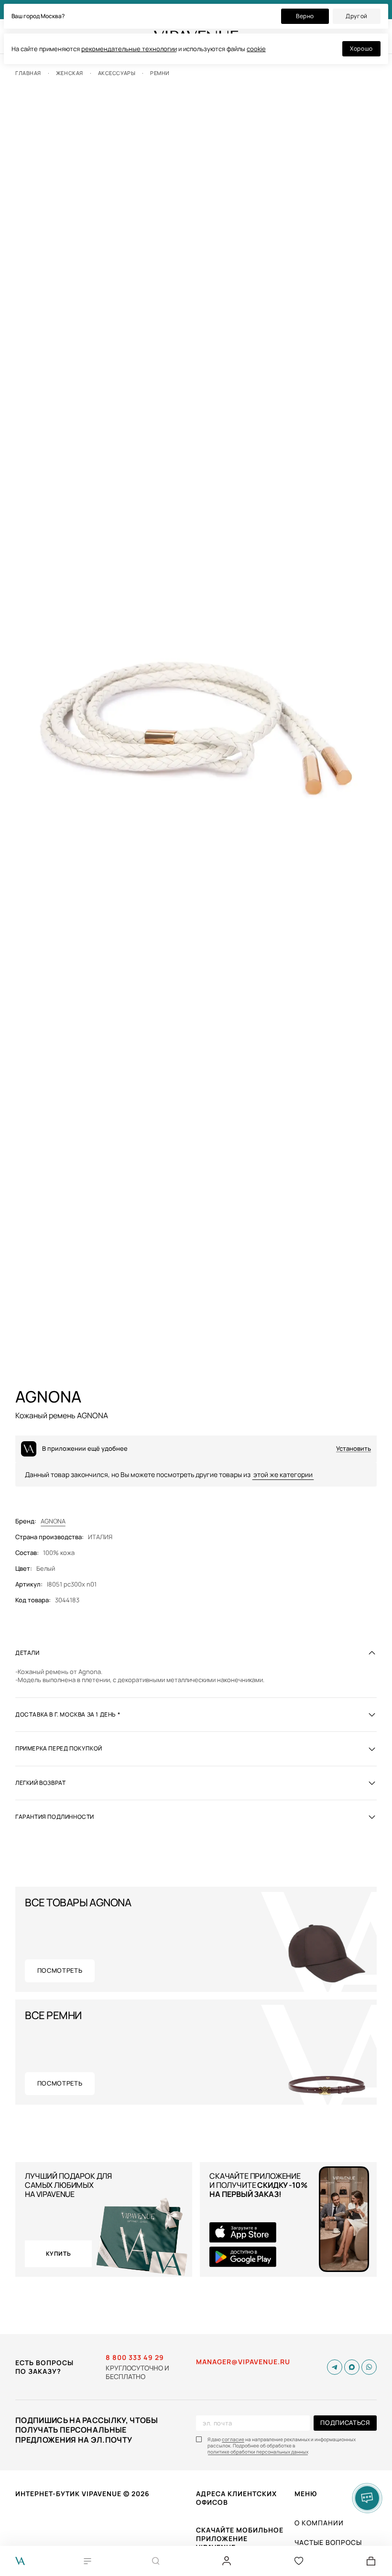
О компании (319, 2523)
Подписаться (345, 2423)
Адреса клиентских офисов (236, 2498)
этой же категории (283, 1474)
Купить (59, 2254)
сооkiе (256, 49)
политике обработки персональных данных (258, 2452)
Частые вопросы (328, 2542)
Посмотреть (60, 1970)
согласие (233, 2440)
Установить (354, 1449)
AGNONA (53, 1521)
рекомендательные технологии (129, 49)
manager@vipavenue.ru (243, 2362)
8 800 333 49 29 (135, 2358)
